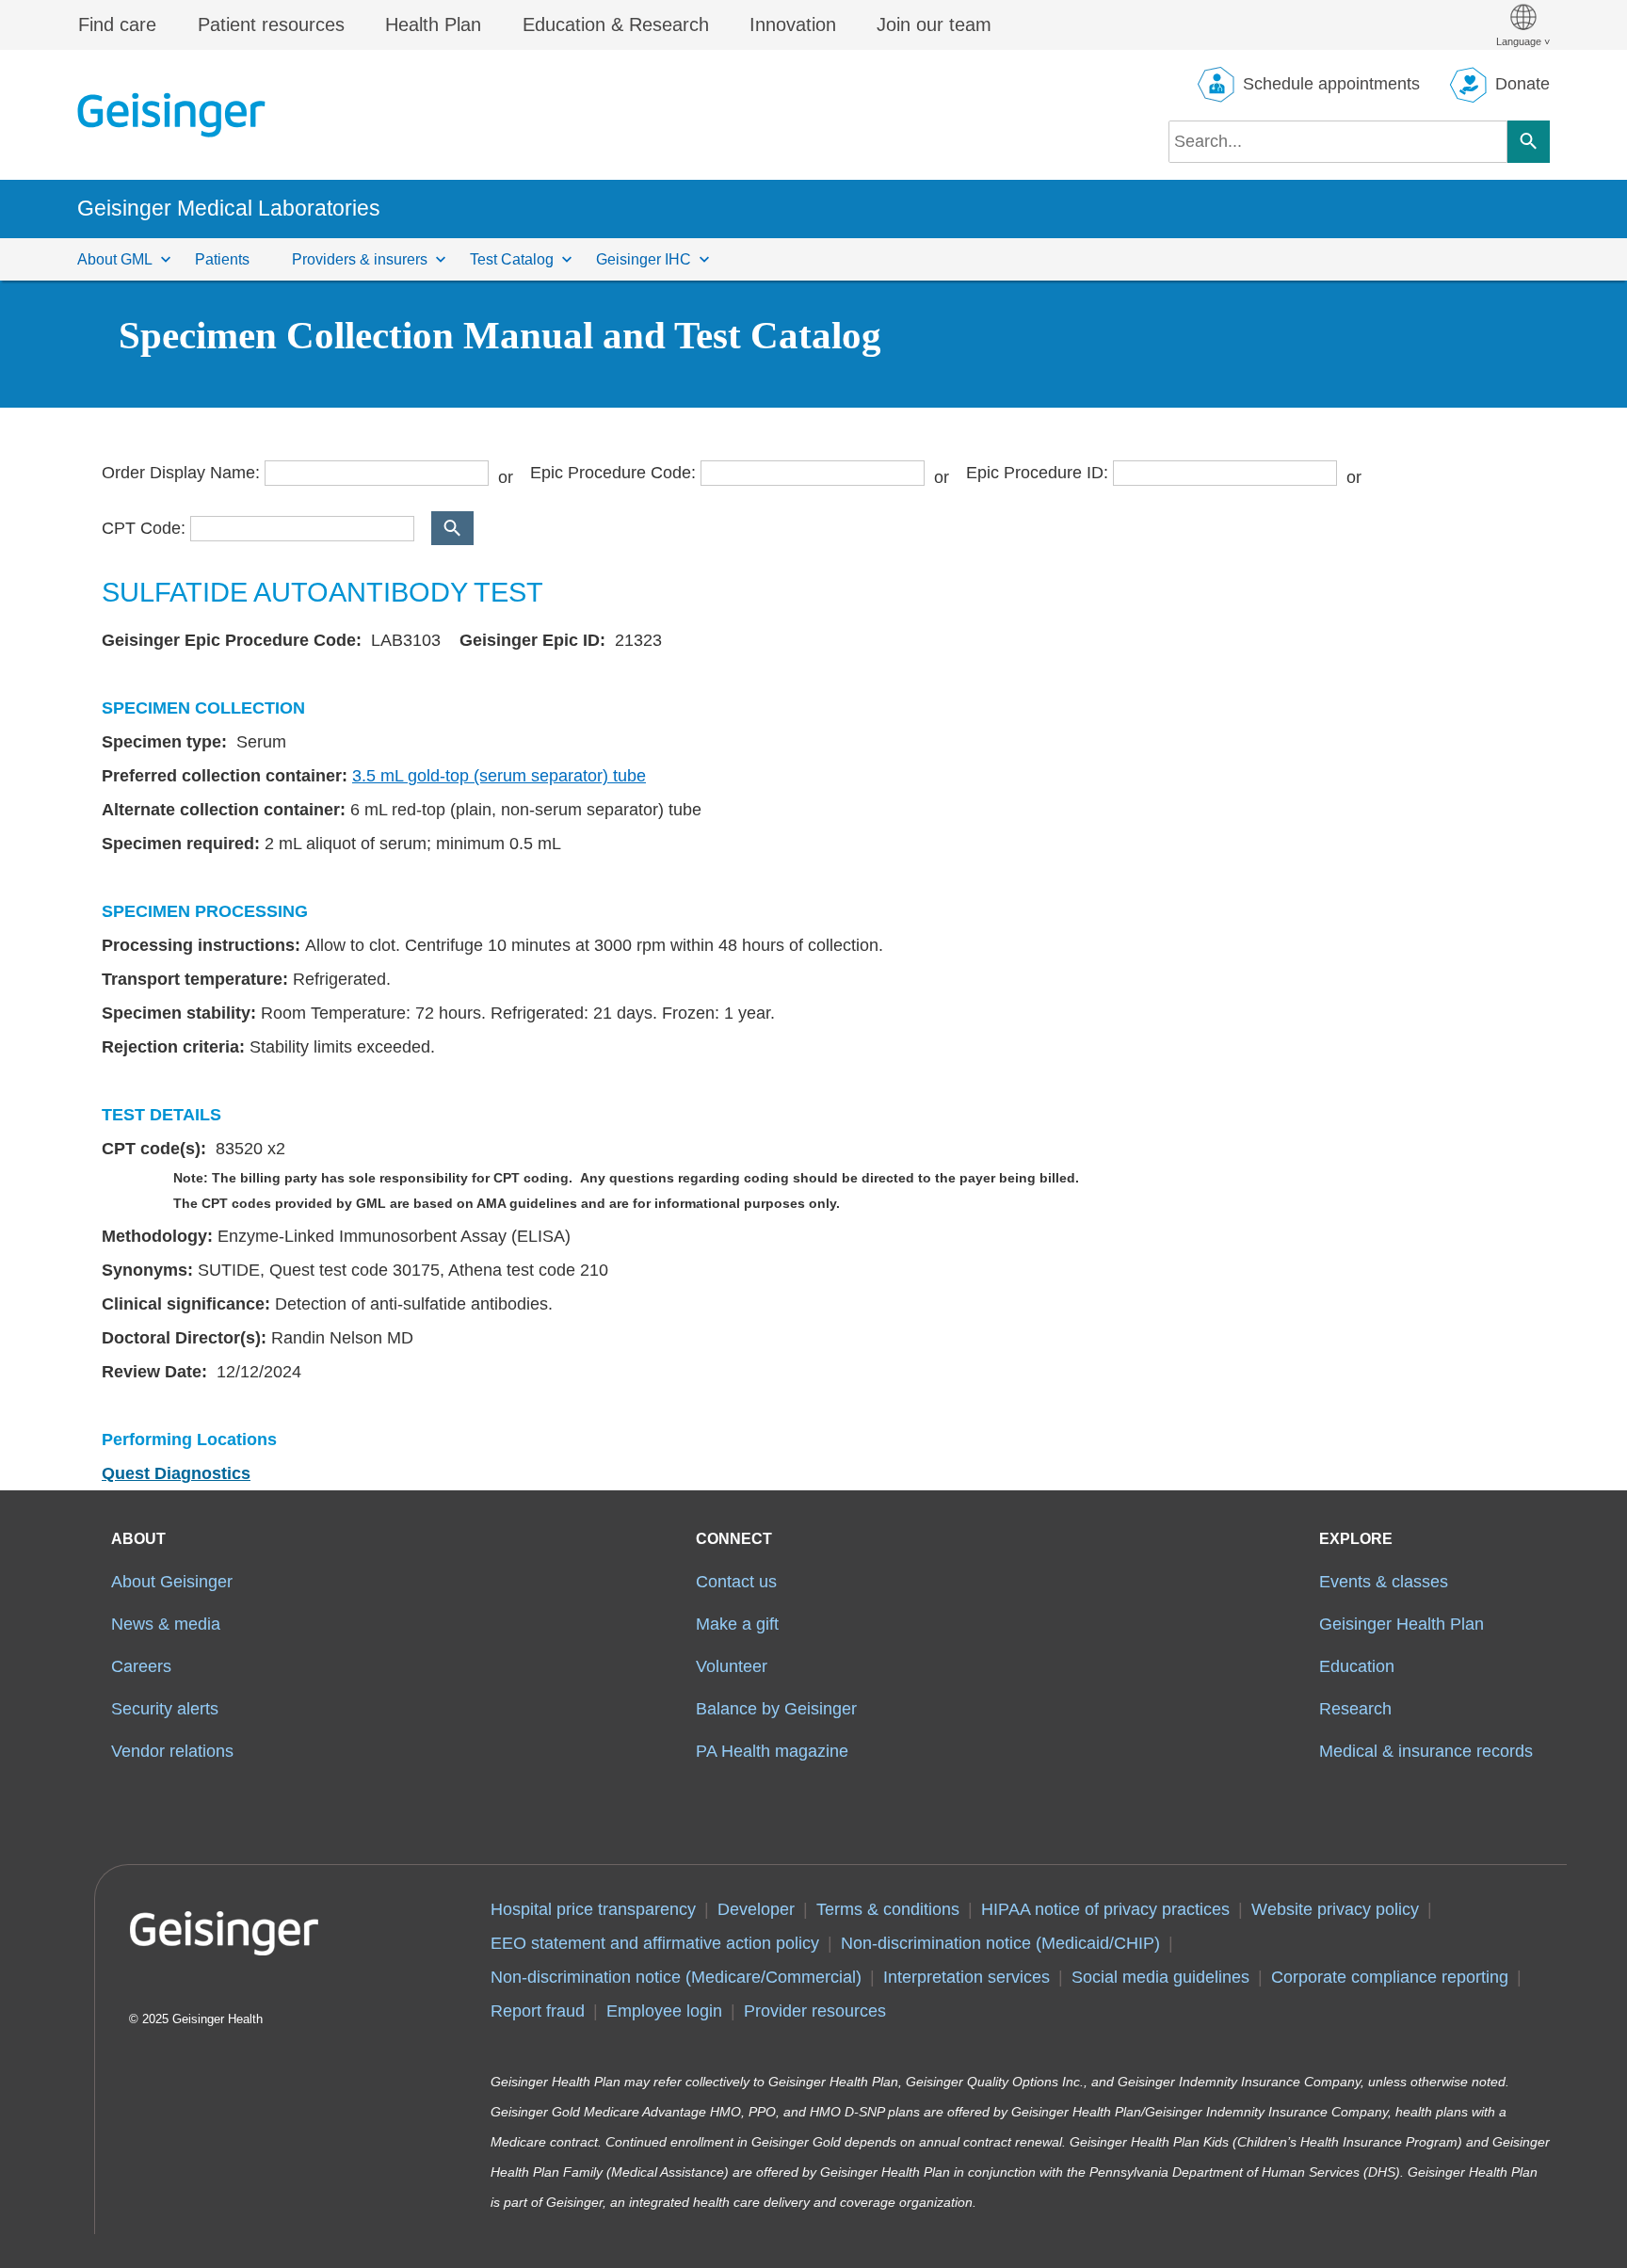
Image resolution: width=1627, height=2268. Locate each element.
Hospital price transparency (593, 1909)
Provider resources (815, 2011)
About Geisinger (172, 1582)
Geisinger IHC (644, 259)
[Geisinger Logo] (171, 115)
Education (1357, 1666)
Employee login (664, 2011)
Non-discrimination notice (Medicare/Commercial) (676, 1977)
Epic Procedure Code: (613, 473)
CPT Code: (144, 528)
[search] (1338, 142)
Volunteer (732, 1666)
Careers (141, 1666)
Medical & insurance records (1426, 1751)
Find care (117, 24)
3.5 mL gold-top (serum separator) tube (499, 776)
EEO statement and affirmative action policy (655, 1943)
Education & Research (616, 24)
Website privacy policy (1335, 1909)
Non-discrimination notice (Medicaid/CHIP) (1000, 1943)
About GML (115, 259)
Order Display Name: (181, 473)
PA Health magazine (772, 1751)
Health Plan (433, 24)
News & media (166, 1624)
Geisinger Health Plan (1401, 1624)
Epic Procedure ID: (1037, 473)
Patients (222, 259)
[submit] (452, 528)
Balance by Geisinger (776, 1709)
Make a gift (737, 1624)
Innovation (793, 24)
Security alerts (165, 1709)
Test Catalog (512, 259)
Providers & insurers (360, 259)
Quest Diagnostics (176, 1473)
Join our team (934, 24)
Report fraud (538, 2011)
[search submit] (1529, 142)
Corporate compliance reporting (1390, 1977)
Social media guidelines (1160, 1977)
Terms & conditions (888, 1909)
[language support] (1523, 25)
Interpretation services (967, 1977)
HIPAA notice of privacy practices (1105, 1909)
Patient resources (271, 24)
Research (1355, 1709)
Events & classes (1384, 1582)
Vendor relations (172, 1751)
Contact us (736, 1582)
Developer (756, 1909)
